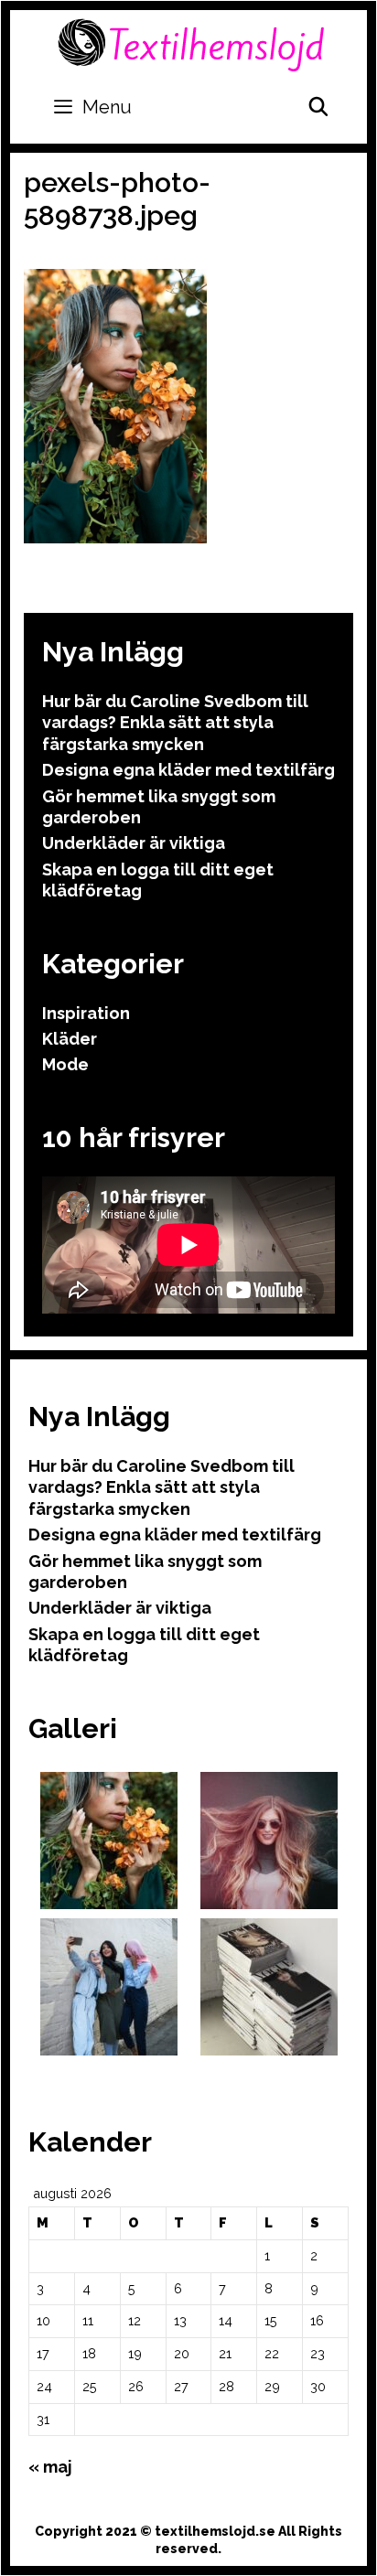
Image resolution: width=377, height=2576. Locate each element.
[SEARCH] (318, 107)
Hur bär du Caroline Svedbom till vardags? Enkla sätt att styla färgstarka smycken (175, 723)
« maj (50, 2467)
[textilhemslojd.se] (191, 43)
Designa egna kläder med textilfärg (188, 770)
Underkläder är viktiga (134, 843)
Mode (65, 1064)
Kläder (70, 1039)
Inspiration (86, 1013)
